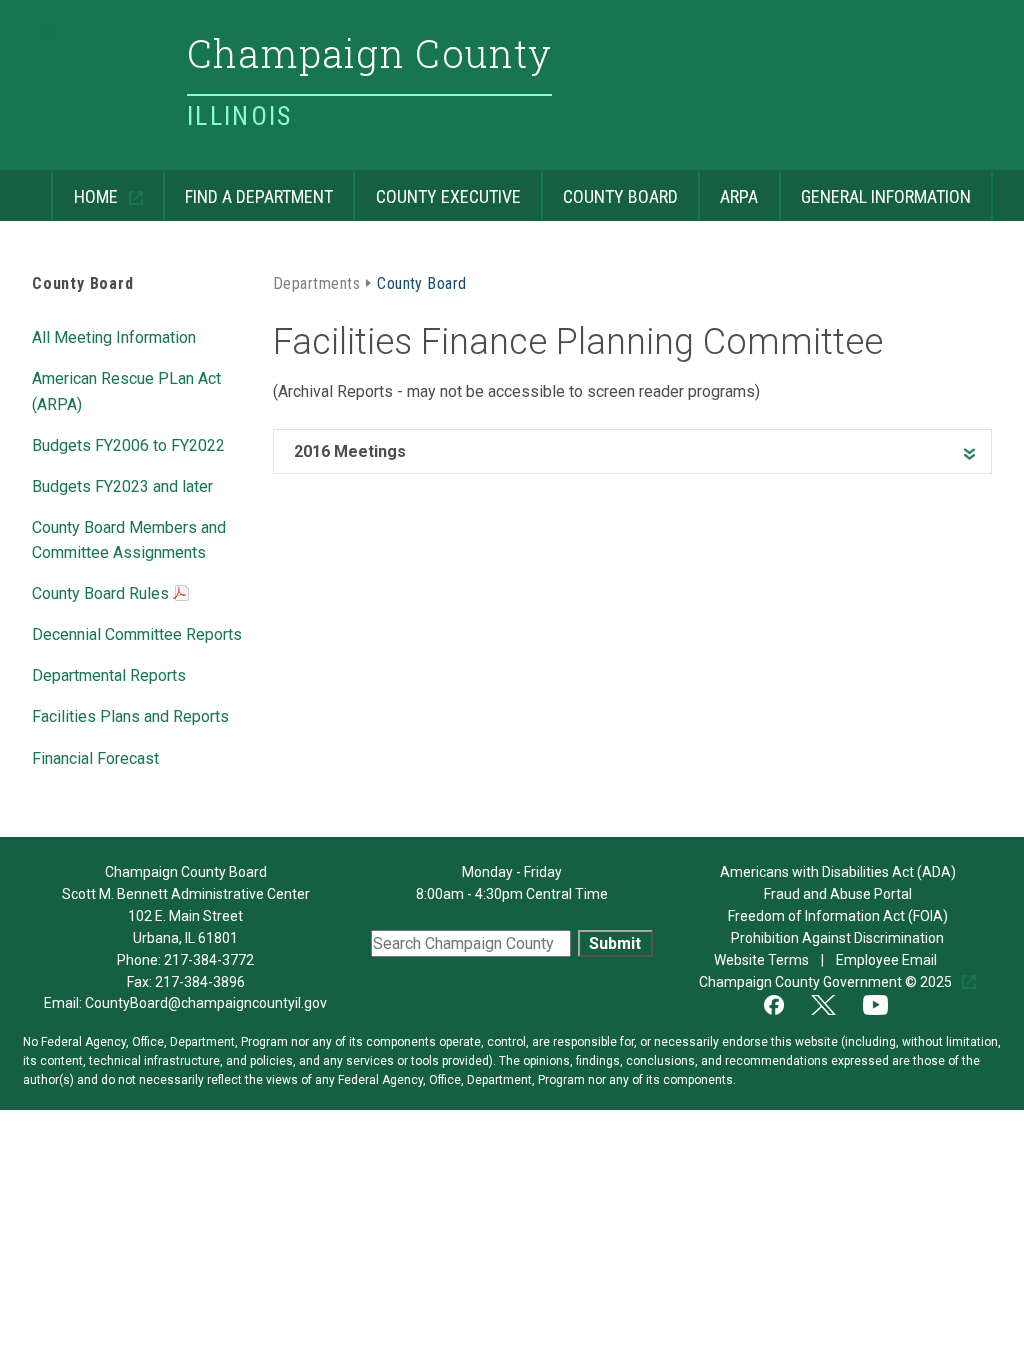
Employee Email (888, 960)
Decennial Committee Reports (137, 633)
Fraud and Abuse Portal (838, 894)
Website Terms (763, 960)
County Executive (436, 188)
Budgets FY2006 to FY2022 (128, 444)
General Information (875, 188)
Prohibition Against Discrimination (837, 938)
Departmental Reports (109, 674)
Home (86, 188)
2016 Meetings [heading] (350, 451)
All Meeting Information (114, 336)
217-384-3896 (200, 982)
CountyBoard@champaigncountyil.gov (206, 1003)
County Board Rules (102, 593)
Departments (316, 282)
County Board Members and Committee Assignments (129, 538)
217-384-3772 (209, 960)
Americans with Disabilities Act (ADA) (838, 872)
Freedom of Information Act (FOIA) (838, 916)
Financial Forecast (95, 757)
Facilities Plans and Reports (130, 715)
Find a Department (248, 188)
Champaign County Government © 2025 (827, 982)
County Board (609, 188)
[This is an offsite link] (786, 1003)
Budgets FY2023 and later (122, 485)
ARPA (728, 188)
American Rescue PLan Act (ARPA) (126, 389)
